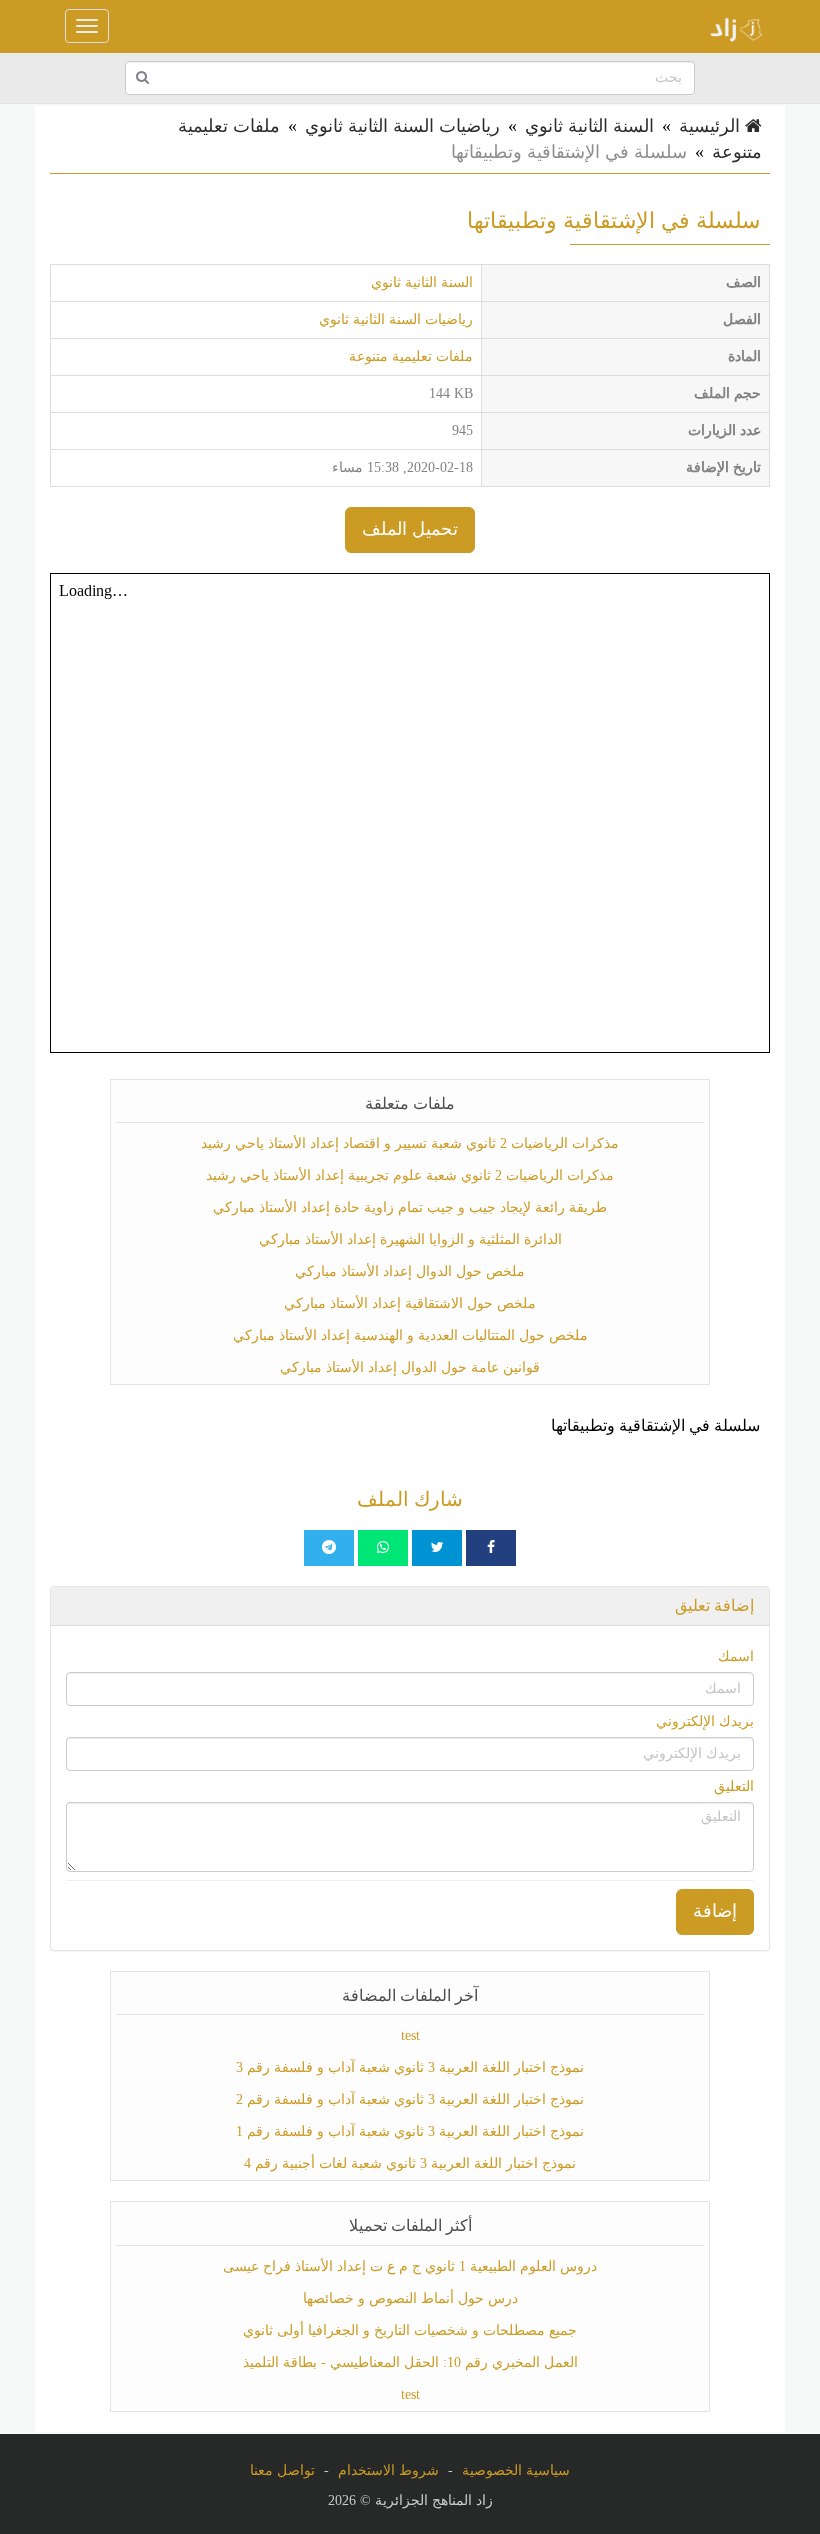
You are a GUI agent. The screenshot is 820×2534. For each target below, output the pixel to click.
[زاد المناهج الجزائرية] (730, 26)
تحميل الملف (410, 529)
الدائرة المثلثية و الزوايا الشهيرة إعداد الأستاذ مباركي (410, 1239)
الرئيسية (712, 126)
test (410, 2035)
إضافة (715, 1911)
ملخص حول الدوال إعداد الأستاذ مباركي (410, 1271)
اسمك (736, 1656)
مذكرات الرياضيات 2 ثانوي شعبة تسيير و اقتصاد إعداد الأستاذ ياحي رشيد (410, 1143)
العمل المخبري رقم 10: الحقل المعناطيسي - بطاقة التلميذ (410, 2362)
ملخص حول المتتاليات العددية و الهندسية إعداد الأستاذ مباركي (410, 1335)
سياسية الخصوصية (516, 2470)
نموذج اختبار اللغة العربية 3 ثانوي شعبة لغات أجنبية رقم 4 (410, 2163)
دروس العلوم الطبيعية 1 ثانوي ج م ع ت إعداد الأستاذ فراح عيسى (410, 2266)
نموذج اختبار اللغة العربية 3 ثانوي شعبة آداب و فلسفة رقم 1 (410, 2131)
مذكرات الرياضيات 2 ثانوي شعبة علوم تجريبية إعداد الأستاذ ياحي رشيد (410, 1175)
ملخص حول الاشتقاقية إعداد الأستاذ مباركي (410, 1303)
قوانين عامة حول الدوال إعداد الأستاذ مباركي (410, 1367)
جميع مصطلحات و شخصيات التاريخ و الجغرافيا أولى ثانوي (410, 2330)
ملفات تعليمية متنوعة (411, 356)
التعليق (734, 1786)
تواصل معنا (282, 2470)
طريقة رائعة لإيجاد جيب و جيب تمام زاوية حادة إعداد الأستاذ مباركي (410, 1207)
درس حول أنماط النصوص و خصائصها (410, 2298)
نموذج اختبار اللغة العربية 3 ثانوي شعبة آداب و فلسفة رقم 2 (410, 2099)
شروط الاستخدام (388, 2470)
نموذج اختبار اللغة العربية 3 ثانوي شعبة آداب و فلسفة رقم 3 (410, 2067)
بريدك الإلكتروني (705, 1721)
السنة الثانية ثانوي (589, 126)
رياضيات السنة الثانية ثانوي (402, 126)
